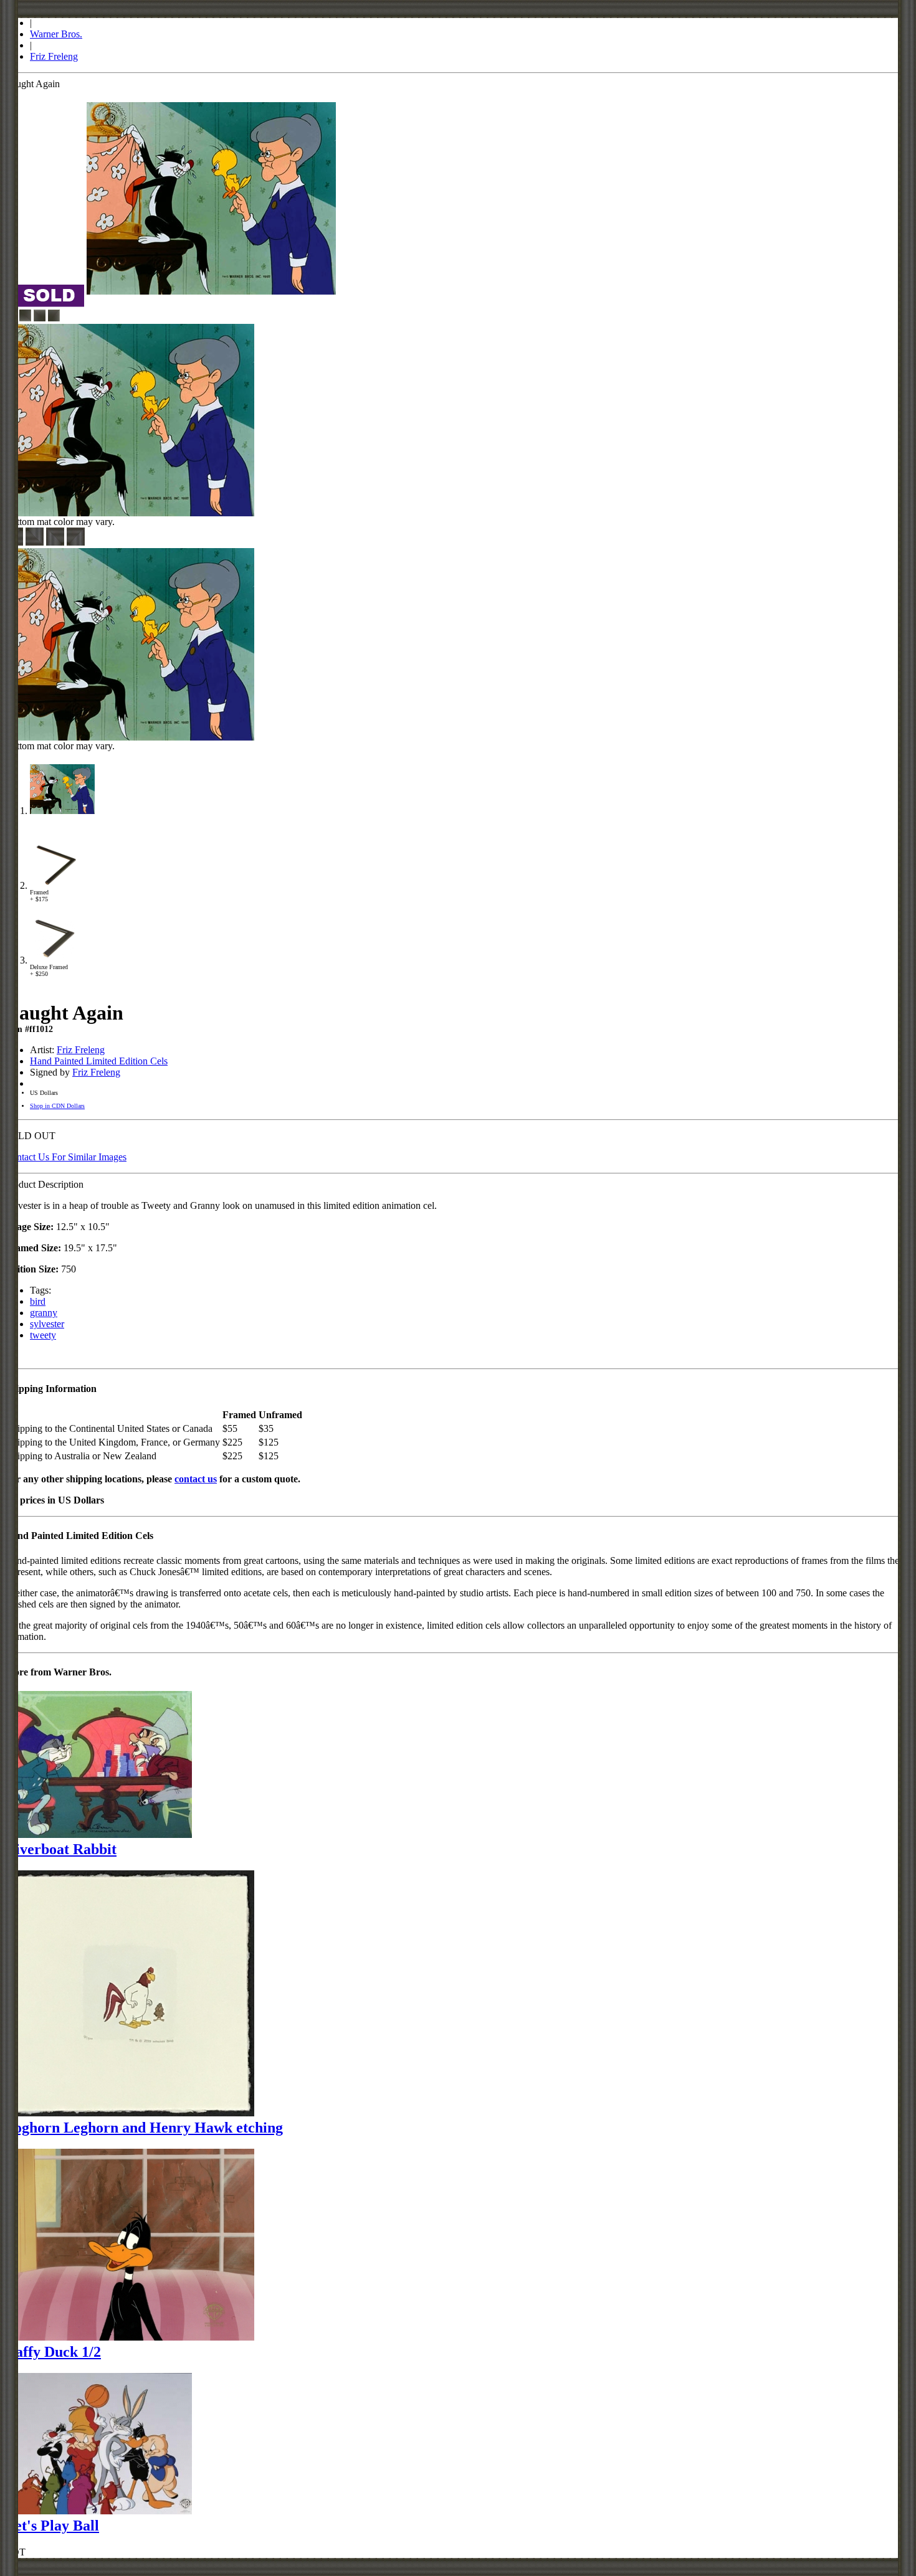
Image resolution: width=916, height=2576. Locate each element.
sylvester (47, 1324)
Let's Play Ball (52, 2526)
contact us (196, 1479)
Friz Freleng (54, 56)
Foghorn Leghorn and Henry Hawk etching (144, 2128)
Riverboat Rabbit (61, 1849)
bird (38, 1301)
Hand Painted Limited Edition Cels (99, 1061)
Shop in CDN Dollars (57, 1106)
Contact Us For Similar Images (66, 1157)
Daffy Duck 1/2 (53, 2352)
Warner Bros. (56, 34)
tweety (43, 1335)
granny (44, 1313)
